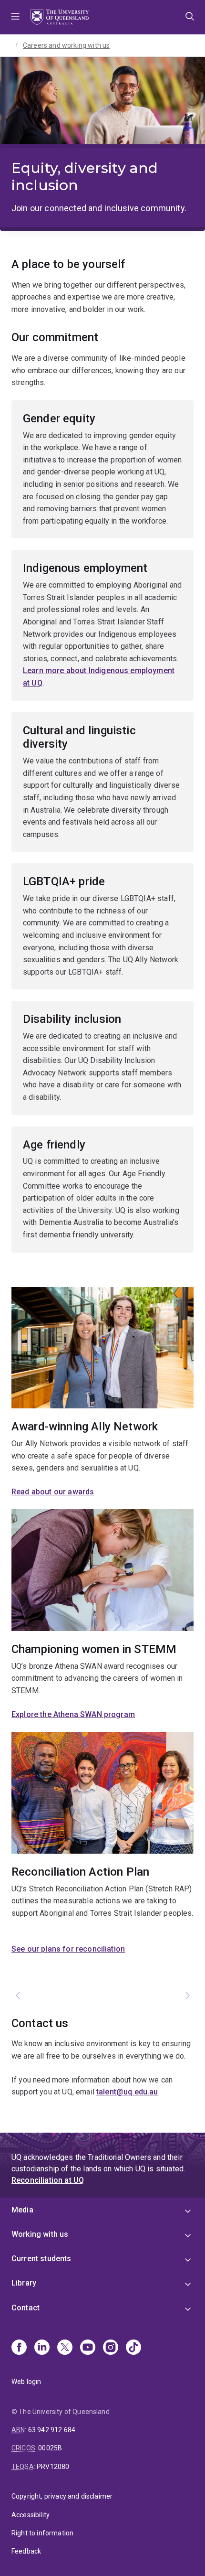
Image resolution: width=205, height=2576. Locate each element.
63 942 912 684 (52, 2430)
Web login (26, 2382)
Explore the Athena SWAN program (73, 1714)
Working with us (40, 2234)
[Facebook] (19, 2348)
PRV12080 (53, 2467)
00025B (50, 2448)
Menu (15, 17)
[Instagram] (111, 2348)
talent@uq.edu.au (127, 2092)
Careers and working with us (66, 45)
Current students (41, 2259)
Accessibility (31, 2515)
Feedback (26, 2551)
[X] (65, 2348)
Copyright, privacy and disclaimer (62, 2496)
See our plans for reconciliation (68, 1949)
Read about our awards (53, 1492)
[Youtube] (88, 2348)
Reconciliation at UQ (48, 2180)
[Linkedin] (42, 2348)
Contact (26, 2308)
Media (22, 2210)
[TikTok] (133, 2348)
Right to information (42, 2533)
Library (24, 2283)
